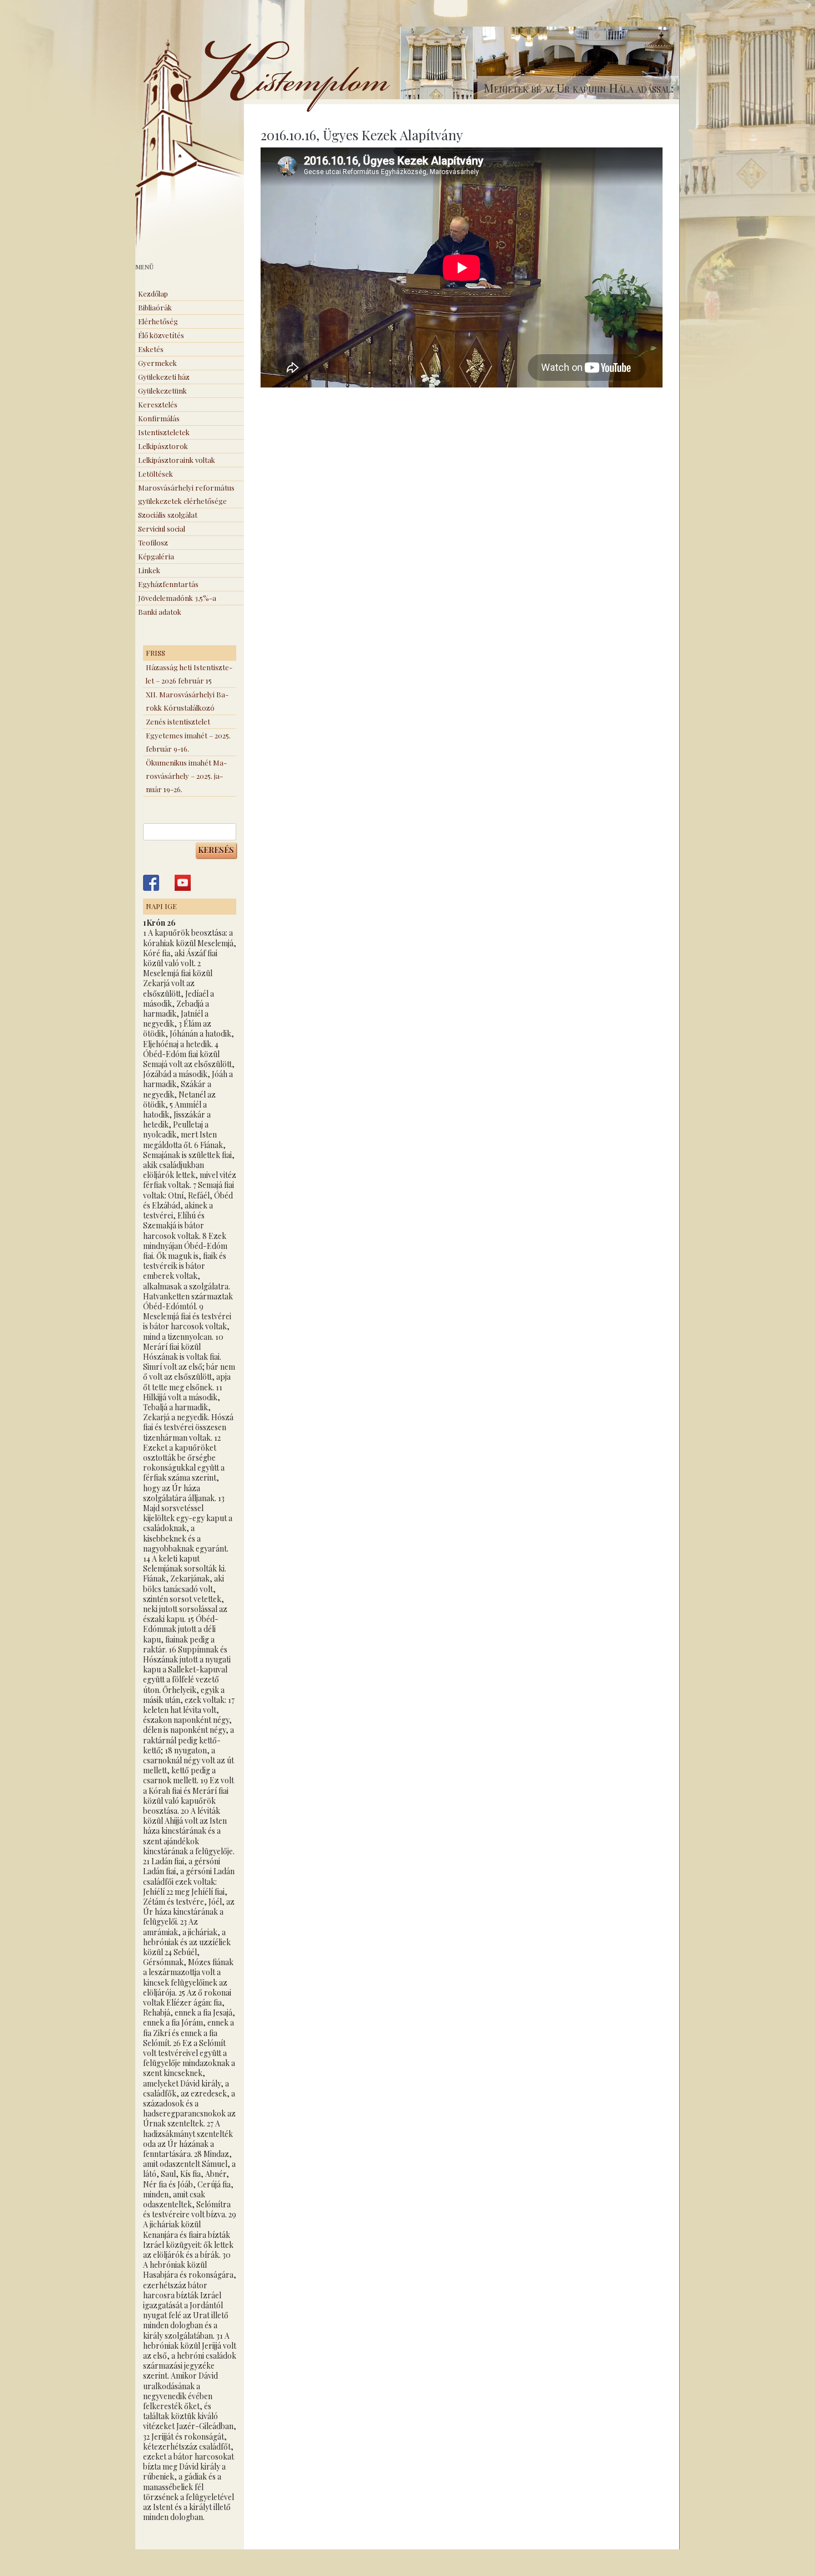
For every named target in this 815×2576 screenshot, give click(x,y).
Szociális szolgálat (168, 515)
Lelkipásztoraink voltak (177, 460)
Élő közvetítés (161, 335)
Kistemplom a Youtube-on (183, 883)
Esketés (151, 349)
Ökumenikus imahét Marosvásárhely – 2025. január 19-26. (186, 776)
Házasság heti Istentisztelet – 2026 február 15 (189, 674)
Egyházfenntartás (168, 584)
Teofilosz (153, 542)
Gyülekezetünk (162, 391)
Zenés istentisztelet (178, 721)
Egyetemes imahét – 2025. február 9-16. (188, 742)
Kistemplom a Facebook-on (151, 883)
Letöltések (156, 474)
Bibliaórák (155, 307)
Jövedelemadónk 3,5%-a (177, 598)
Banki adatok (160, 612)
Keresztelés (158, 404)
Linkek (149, 570)
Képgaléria (156, 556)
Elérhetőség (158, 321)
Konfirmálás (159, 418)
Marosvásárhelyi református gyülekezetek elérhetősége (186, 494)
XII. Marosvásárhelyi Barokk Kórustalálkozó (187, 701)
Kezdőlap (153, 294)
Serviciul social (162, 529)
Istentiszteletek (164, 432)
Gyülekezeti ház (164, 377)
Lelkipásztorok (163, 446)
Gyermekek (157, 363)
